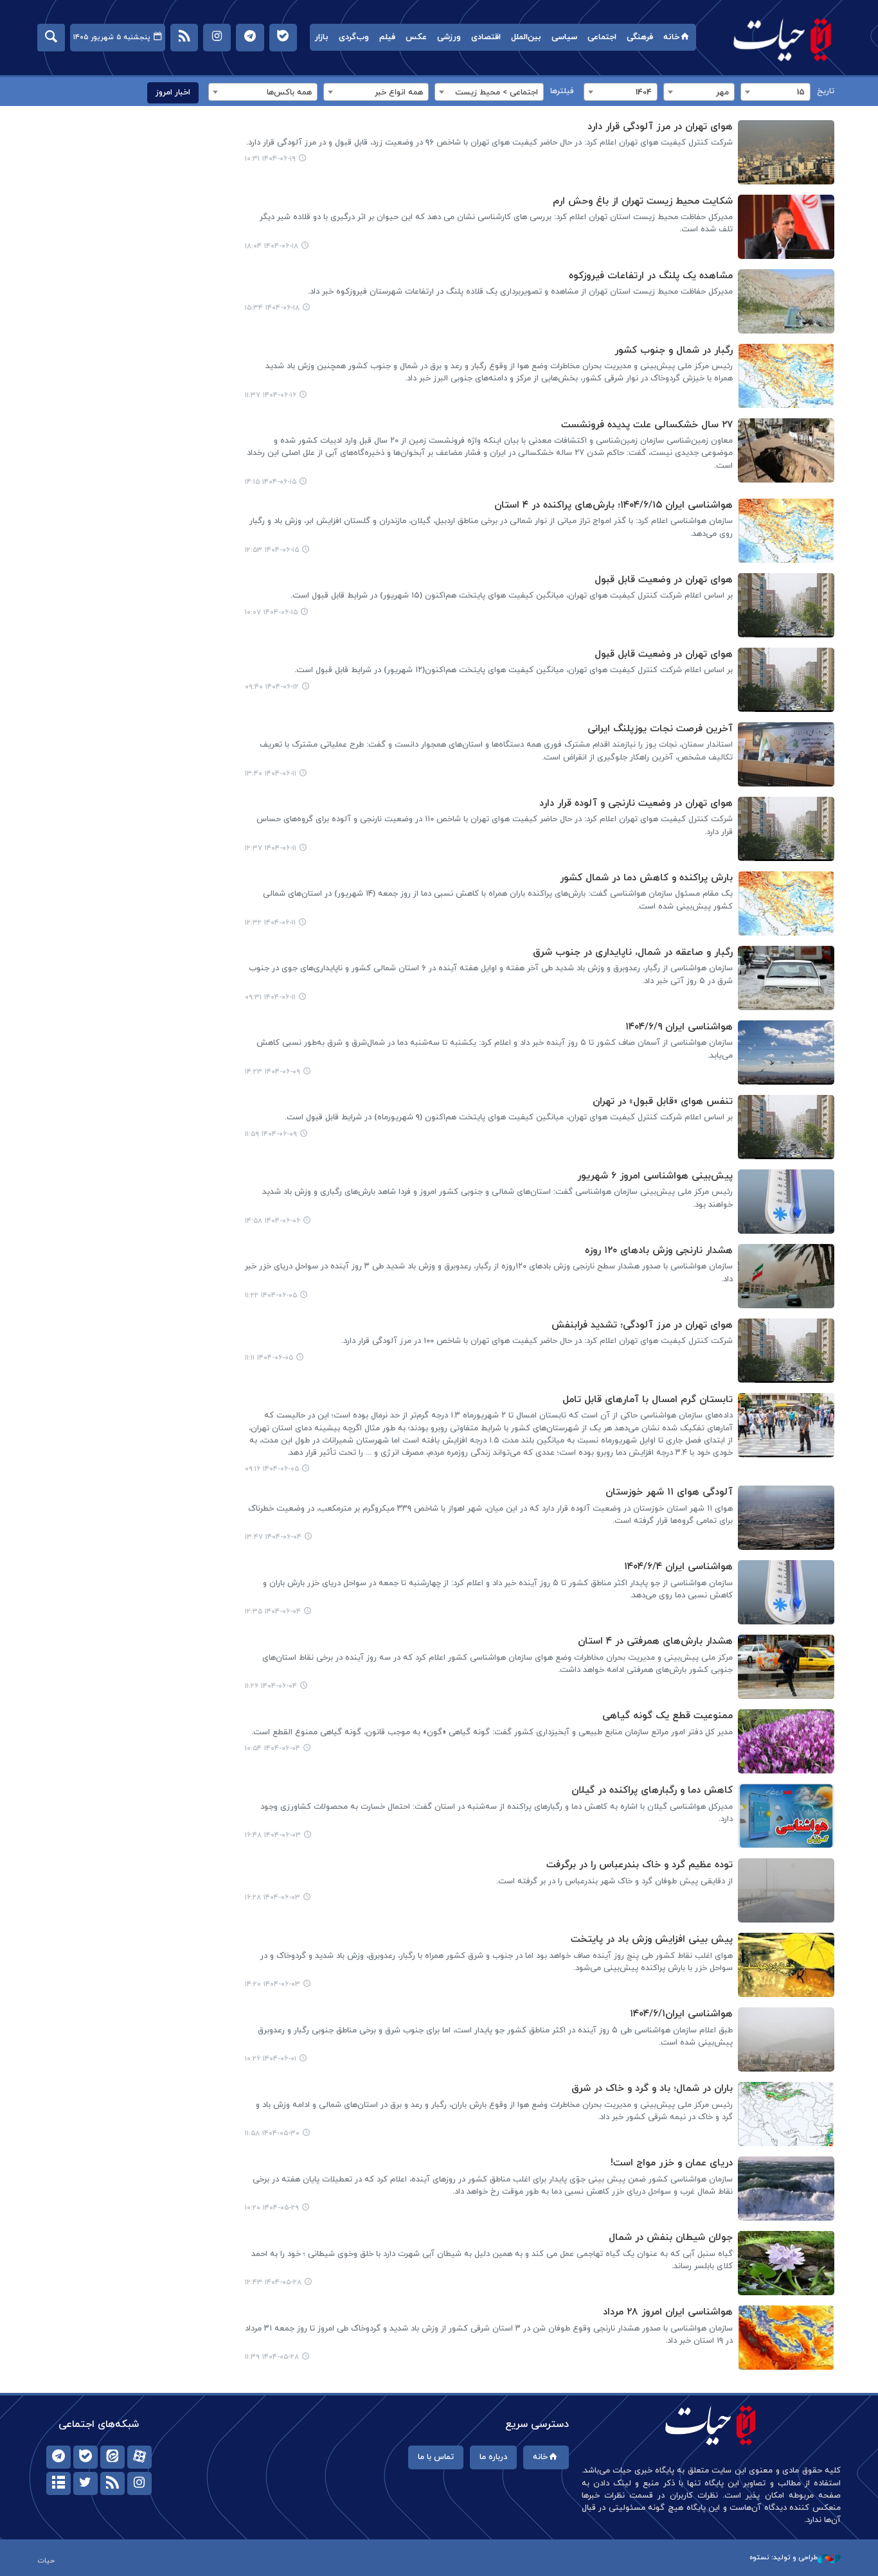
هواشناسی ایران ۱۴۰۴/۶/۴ (678, 1567)
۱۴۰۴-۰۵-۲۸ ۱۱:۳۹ (272, 2357)
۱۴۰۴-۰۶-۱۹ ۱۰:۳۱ (270, 159)
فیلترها (562, 91)
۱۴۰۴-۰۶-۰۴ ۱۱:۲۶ (271, 1686)
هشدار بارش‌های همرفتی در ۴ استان (655, 1641)
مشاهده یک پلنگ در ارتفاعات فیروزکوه (651, 276)
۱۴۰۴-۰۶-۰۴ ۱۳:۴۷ (273, 1537)
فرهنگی (640, 37)
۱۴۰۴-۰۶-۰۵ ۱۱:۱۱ (269, 1358)
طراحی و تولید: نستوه (784, 2557)
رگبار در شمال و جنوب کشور (674, 351)
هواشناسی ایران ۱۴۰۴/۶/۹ (679, 1027)
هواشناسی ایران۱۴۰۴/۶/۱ (681, 2014)
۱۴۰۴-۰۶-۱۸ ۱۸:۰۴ (272, 246)
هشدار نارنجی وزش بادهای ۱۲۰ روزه (659, 1251)
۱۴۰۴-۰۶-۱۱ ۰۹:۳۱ (270, 997)
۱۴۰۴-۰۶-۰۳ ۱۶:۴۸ (273, 1835)
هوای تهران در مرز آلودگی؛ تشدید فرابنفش (642, 1325)
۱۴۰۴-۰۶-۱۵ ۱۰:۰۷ (271, 612)
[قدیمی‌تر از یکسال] (786, 1518)
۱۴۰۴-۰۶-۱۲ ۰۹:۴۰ (272, 687)
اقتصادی (486, 37)
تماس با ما (436, 2457)
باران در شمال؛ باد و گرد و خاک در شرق (652, 2089)
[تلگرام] (58, 2457)
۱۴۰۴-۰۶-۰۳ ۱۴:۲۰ (273, 1984)
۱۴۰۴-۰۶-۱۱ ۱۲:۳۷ (271, 848)
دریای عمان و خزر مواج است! (672, 2163)
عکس (416, 37)
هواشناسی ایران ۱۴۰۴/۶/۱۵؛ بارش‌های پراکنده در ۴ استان (614, 505)
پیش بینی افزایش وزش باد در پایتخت (652, 1940)
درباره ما (493, 2457)
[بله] (85, 2457)
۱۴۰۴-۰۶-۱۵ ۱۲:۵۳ (272, 550)
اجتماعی (602, 37)
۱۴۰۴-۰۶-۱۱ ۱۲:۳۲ (270, 923)
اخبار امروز (173, 93)
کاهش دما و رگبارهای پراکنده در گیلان (652, 1790)
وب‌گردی (354, 37)
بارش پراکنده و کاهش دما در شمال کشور (646, 878)
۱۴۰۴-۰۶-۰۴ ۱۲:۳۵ (273, 1612)
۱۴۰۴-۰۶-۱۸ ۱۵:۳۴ (272, 308)
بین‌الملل (526, 37)
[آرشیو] (58, 2483)
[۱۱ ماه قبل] (786, 152)
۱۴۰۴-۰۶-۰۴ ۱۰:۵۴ (273, 1748)
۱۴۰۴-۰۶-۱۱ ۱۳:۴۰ (271, 774)
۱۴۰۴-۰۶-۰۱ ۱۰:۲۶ (271, 2059)
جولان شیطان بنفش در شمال (671, 2238)
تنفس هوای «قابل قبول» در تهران (663, 1102)
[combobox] (775, 92)
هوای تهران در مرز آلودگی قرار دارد (660, 127)
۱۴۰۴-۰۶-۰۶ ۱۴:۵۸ (273, 1221)
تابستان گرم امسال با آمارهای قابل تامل (648, 1400)
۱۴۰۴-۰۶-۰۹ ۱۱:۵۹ (271, 1134)
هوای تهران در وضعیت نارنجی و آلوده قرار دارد (636, 804)
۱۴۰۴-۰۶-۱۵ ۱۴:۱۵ (271, 482)
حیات (783, 39)
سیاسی (564, 37)
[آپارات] (139, 2457)
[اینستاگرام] (139, 2483)
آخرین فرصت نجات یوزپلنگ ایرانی (660, 729)
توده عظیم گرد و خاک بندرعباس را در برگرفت (640, 1865)
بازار (322, 37)
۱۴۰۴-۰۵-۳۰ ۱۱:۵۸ (272, 2133)
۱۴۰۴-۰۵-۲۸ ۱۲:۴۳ (273, 2282)
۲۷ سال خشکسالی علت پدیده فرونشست (647, 425)
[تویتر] (85, 2483)
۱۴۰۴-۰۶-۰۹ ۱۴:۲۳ (273, 1072)
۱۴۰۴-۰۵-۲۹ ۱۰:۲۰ (272, 2208)
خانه (671, 37)
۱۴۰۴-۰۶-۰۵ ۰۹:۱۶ (272, 1469)
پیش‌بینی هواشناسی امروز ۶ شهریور (655, 1176)
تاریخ (826, 91)
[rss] (112, 2483)
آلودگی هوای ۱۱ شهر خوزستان (669, 1492)
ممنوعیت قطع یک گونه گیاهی (667, 1716)
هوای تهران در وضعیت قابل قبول (664, 580)
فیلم (387, 37)
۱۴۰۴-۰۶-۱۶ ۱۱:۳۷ (271, 395)
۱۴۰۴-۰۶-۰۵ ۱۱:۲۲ (271, 1295)
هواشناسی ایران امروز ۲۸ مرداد (668, 2312)
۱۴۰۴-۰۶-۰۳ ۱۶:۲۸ (273, 1897)
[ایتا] (112, 2457)
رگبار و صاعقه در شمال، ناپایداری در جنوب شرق (633, 953)
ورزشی (449, 37)
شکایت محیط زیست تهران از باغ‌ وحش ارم (643, 201)
